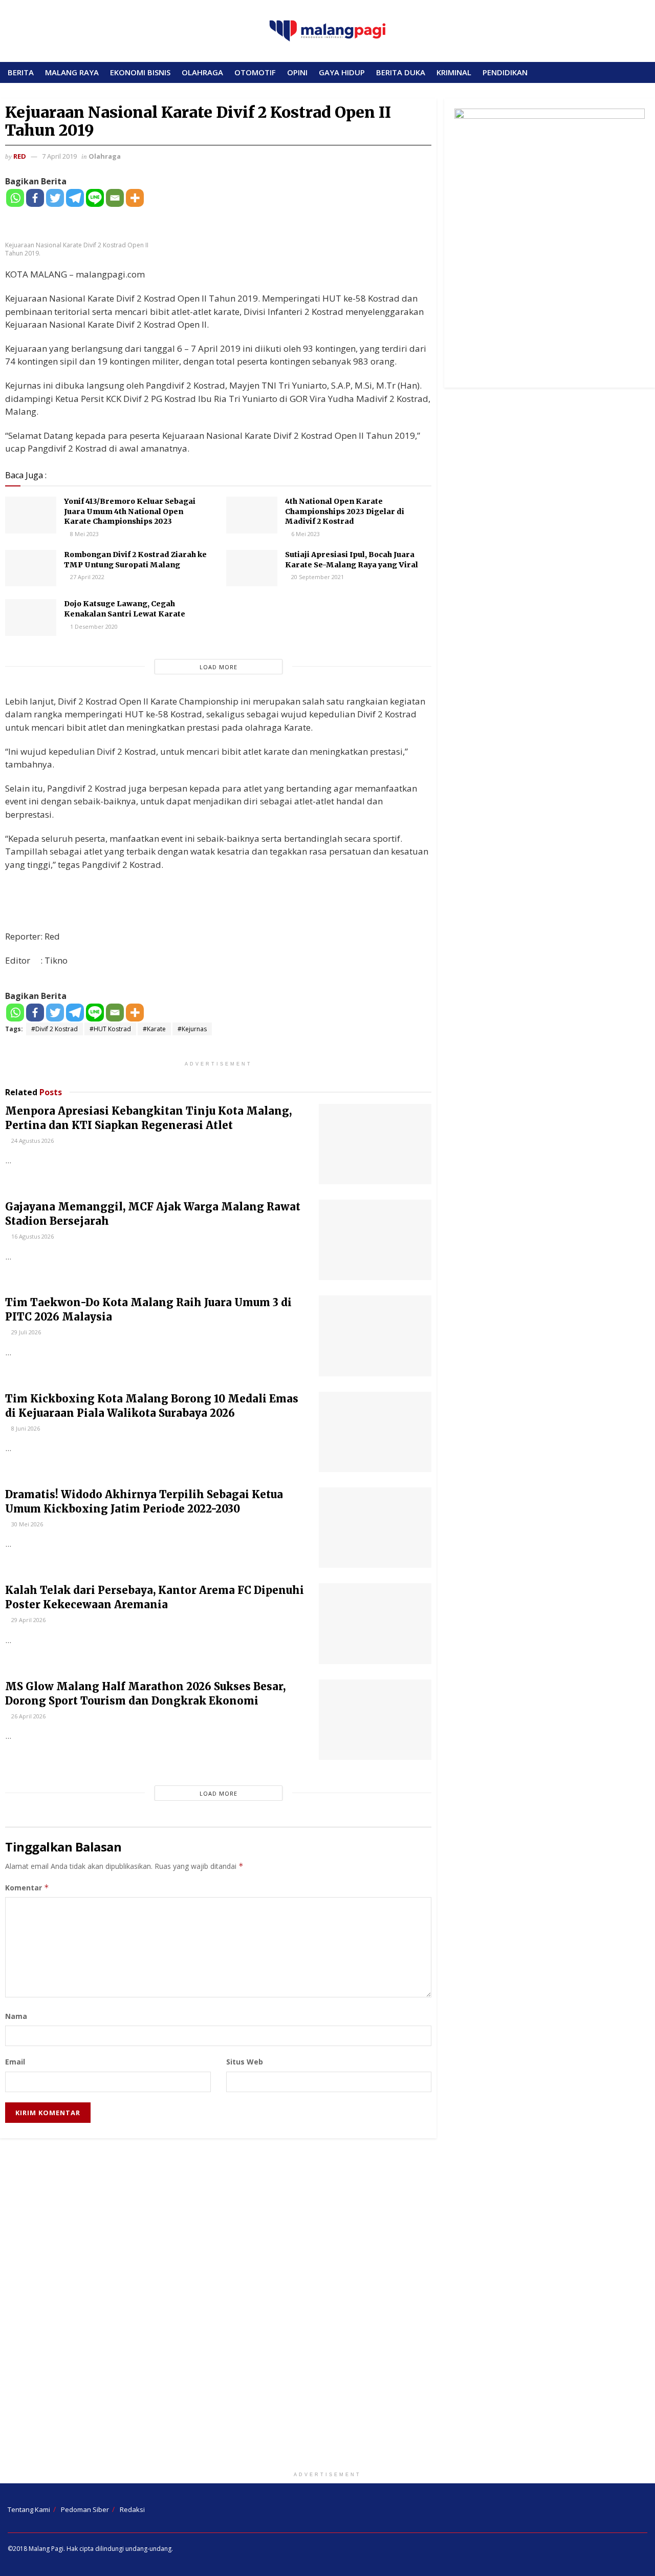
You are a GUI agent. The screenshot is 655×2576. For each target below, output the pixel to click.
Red (20, 156)
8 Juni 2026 (25, 1428)
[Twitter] (55, 198)
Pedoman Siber (85, 2509)
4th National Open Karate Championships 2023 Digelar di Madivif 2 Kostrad (345, 511)
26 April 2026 (28, 1716)
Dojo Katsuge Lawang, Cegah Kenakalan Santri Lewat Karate (125, 609)
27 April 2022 (86, 577)
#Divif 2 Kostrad (54, 1029)
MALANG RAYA (72, 72)
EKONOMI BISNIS (140, 72)
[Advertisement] (327, 2307)
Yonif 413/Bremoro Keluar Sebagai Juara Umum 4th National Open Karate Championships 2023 (130, 511)
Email (15, 2062)
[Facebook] (35, 198)
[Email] (115, 198)
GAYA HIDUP (342, 72)
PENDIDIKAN (505, 72)
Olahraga (105, 156)
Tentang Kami (29, 2509)
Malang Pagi (46, 2549)
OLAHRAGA (202, 72)
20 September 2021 (317, 577)
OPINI (297, 72)
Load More (219, 667)
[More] (135, 198)
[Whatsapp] (15, 198)
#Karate (154, 1029)
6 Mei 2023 (305, 534)
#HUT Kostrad (110, 1029)
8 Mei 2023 (84, 534)
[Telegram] (75, 198)
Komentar (27, 1888)
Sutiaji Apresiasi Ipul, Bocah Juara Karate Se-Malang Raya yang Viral (352, 560)
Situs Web (245, 2062)
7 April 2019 (59, 156)
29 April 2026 (28, 1620)
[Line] (95, 198)
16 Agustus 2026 (32, 1236)
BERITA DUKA (401, 72)
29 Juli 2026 (25, 1332)
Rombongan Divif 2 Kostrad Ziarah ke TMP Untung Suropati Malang (135, 560)
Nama (16, 2016)
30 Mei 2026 (26, 1524)
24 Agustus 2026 (32, 1141)
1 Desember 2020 (93, 626)
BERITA (21, 72)
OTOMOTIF (255, 72)
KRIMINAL (454, 72)
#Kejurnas (192, 1029)
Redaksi (132, 2509)
